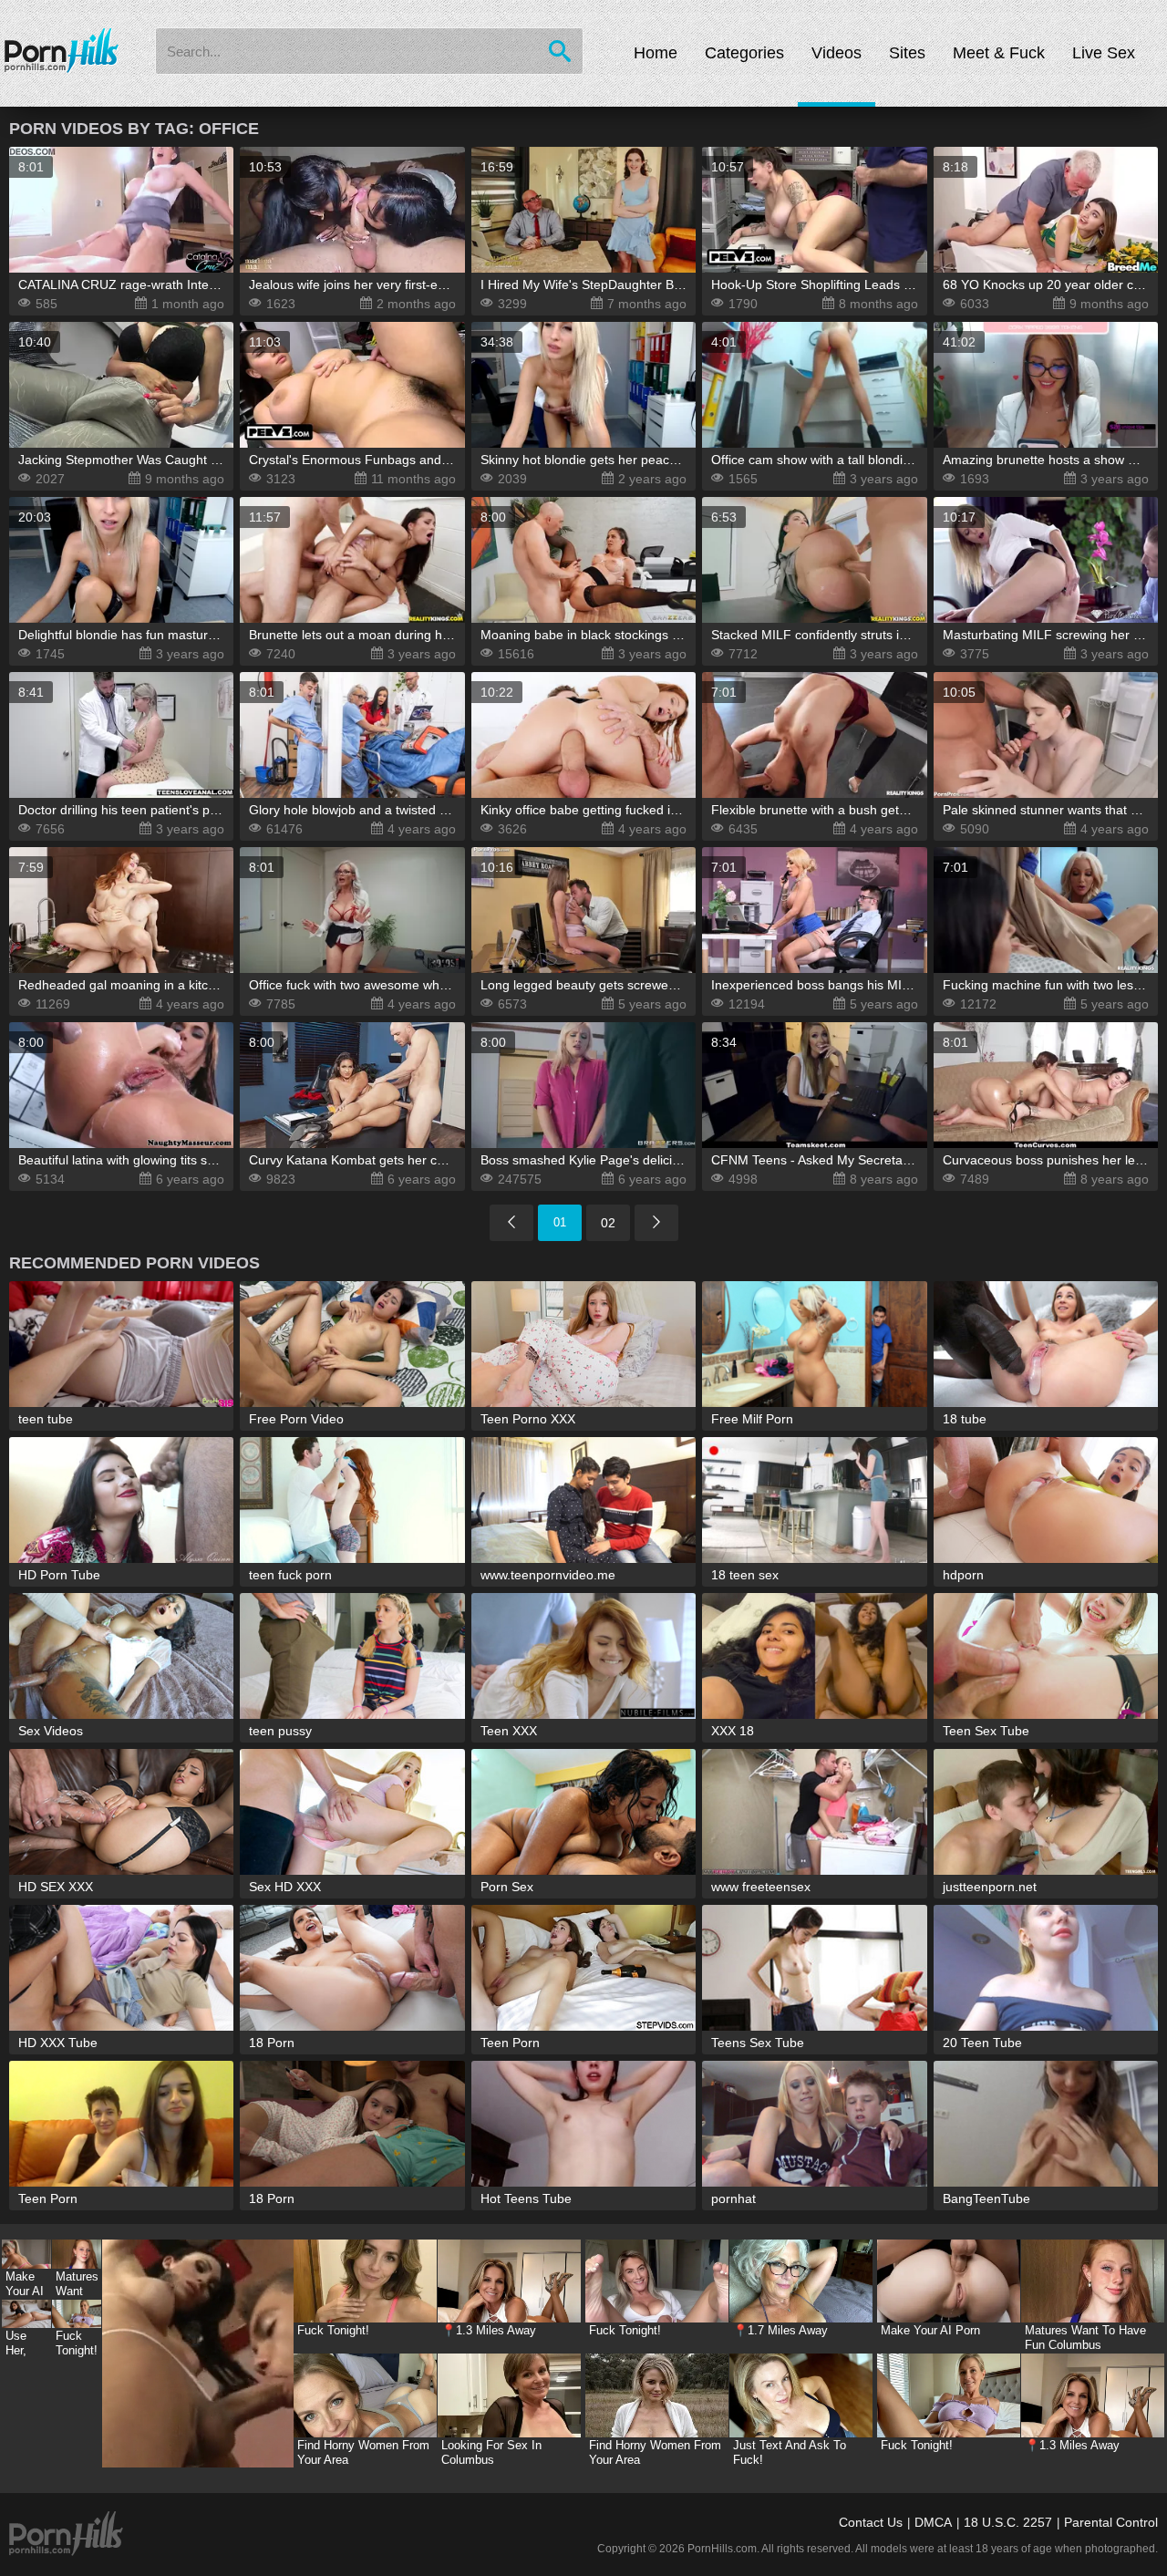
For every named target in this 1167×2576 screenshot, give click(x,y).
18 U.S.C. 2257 (1008, 2522)
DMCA (933, 2522)
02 (608, 1223)
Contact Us (871, 2522)
